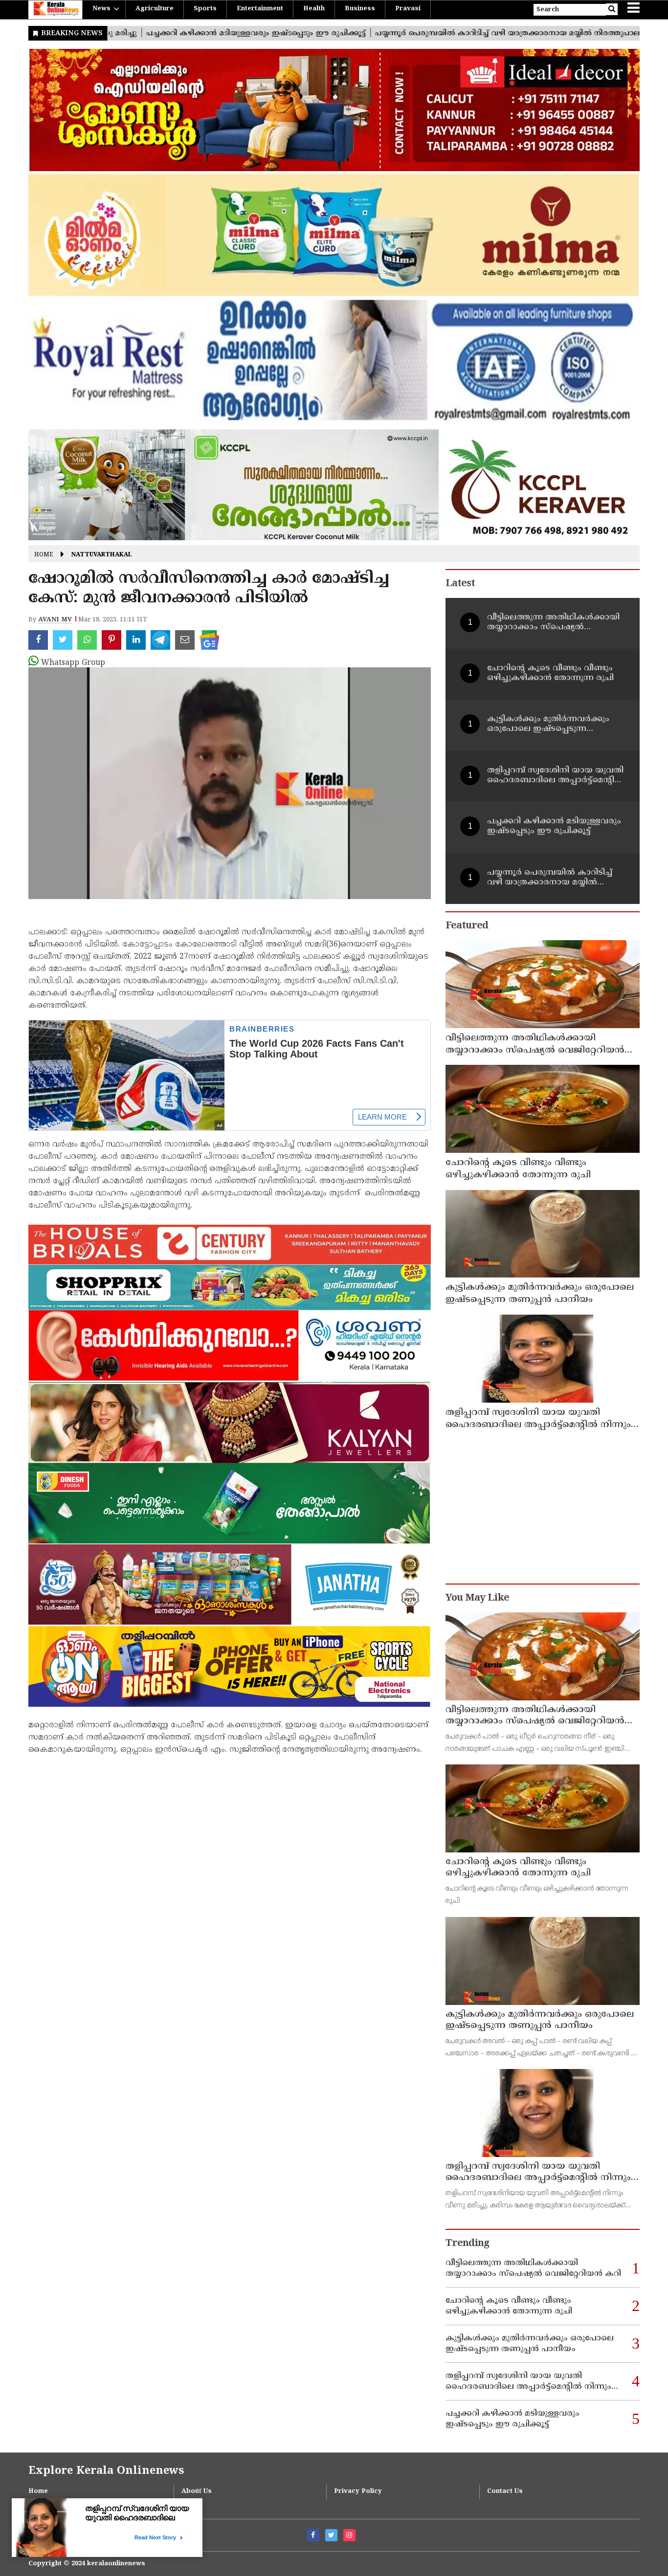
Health (314, 9)
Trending (468, 2244)
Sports (205, 9)
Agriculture (155, 9)
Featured (467, 926)
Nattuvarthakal (102, 555)
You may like (477, 1598)
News (101, 9)
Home (44, 555)
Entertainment (260, 9)
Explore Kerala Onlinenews (106, 2471)
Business (360, 9)
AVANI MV (55, 620)
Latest (460, 584)
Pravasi (408, 9)
